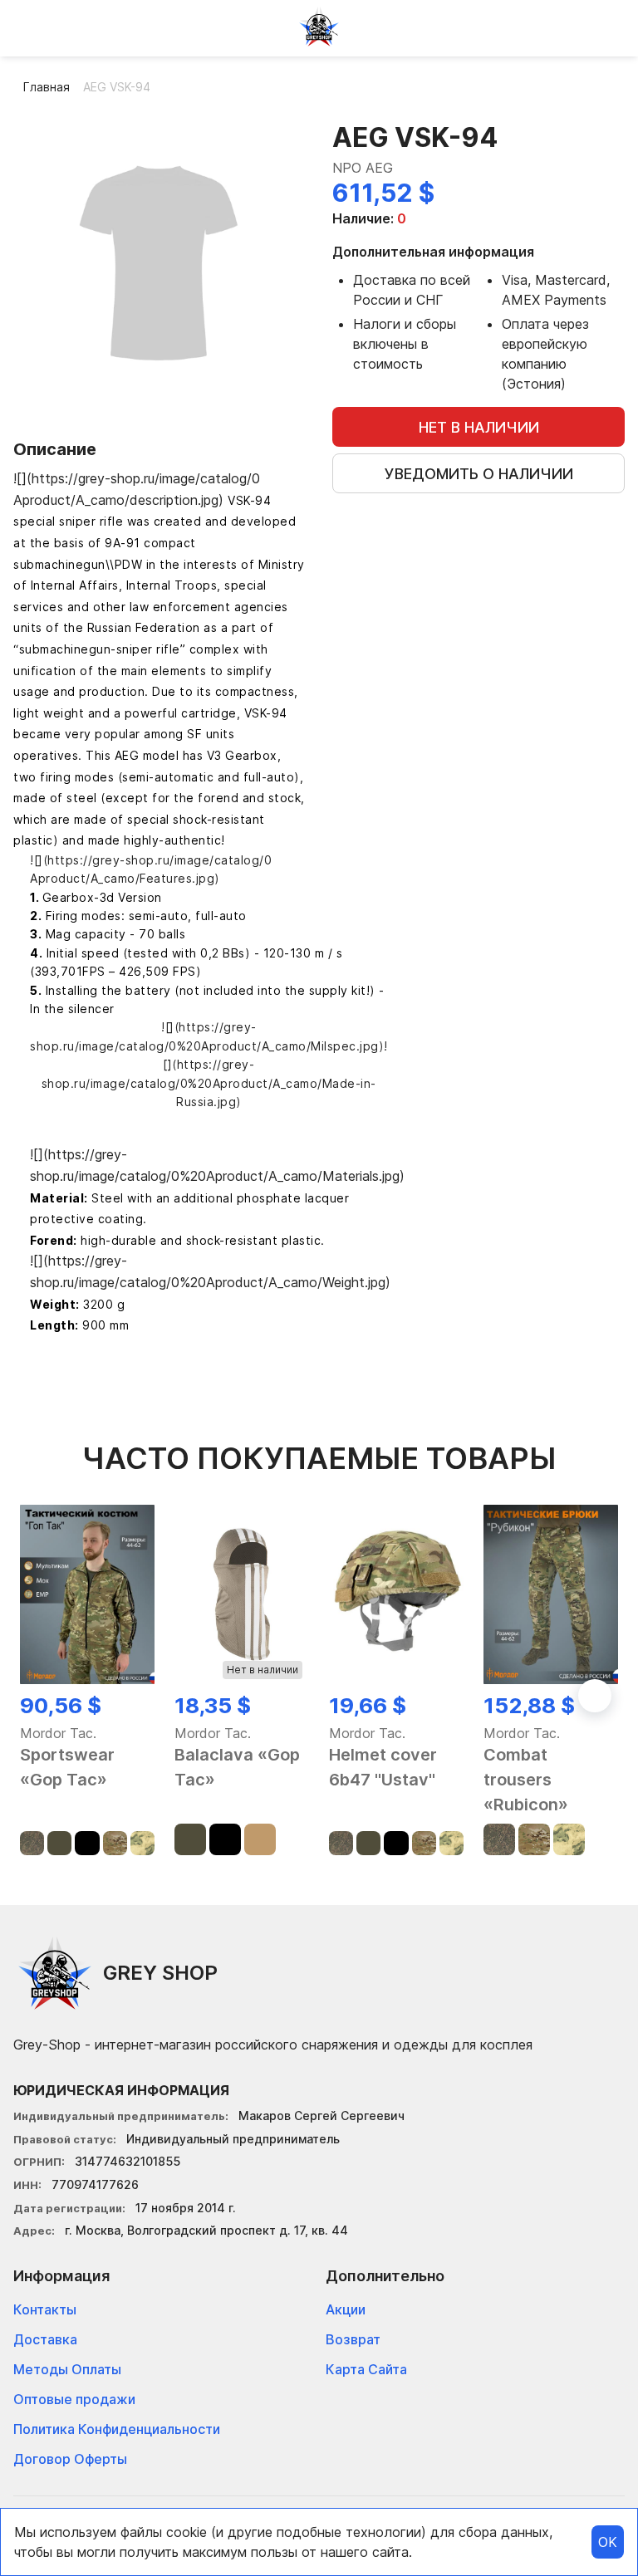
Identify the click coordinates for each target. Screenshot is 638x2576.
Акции (346, 2309)
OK (608, 2542)
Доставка (45, 2339)
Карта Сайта (366, 2369)
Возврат (353, 2339)
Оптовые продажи (74, 2399)
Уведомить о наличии (479, 474)
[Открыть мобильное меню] (27, 27)
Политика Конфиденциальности (117, 2429)
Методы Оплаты (67, 2369)
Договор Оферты (70, 2459)
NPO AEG (363, 168)
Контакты (45, 2309)
